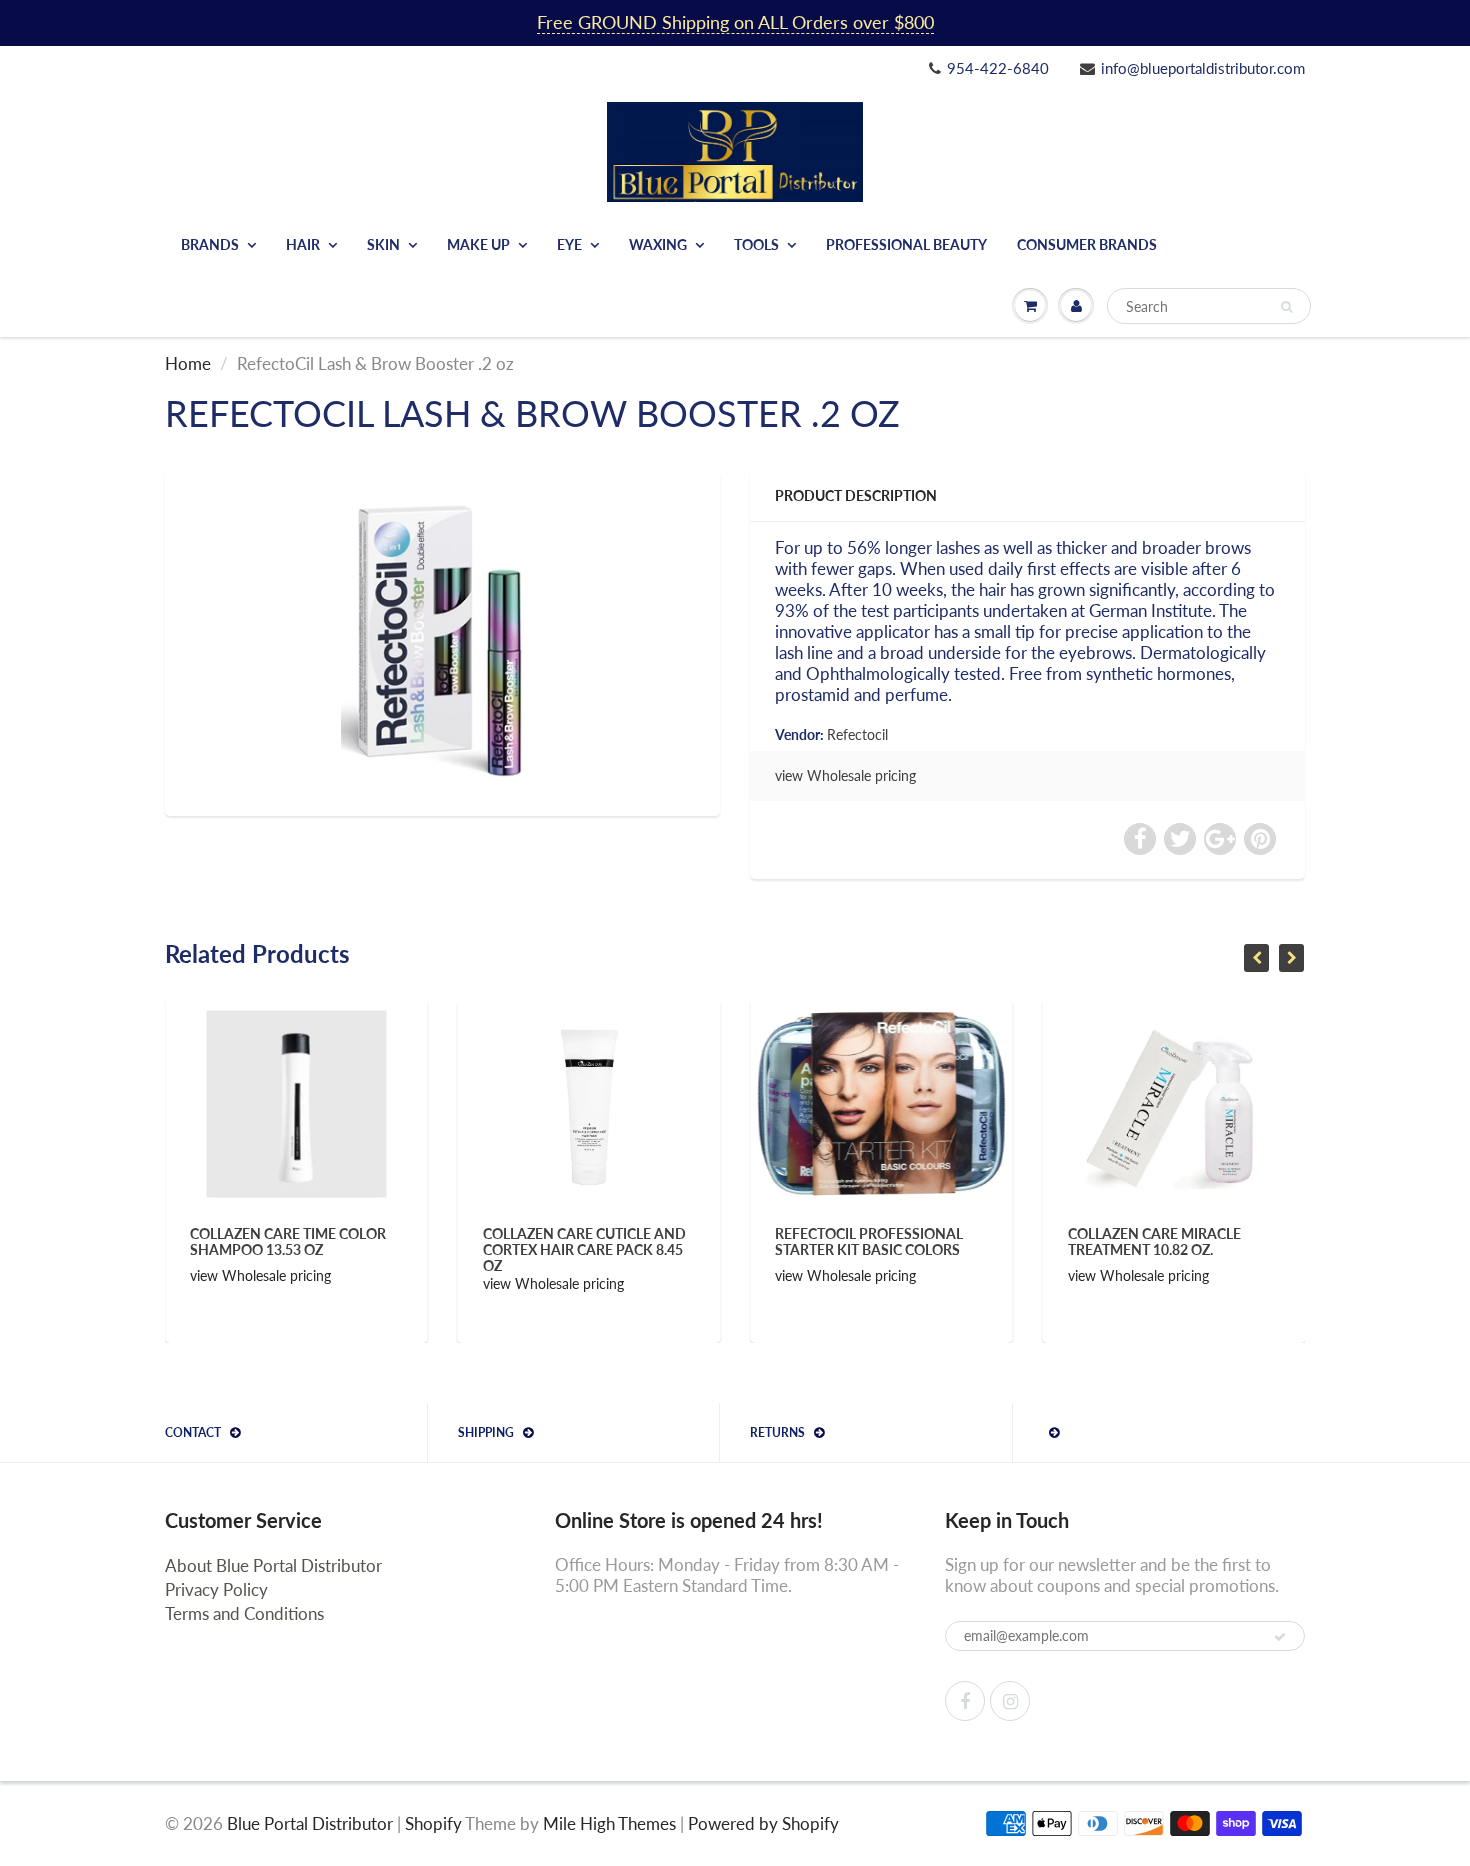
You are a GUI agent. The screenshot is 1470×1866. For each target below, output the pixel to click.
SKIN (383, 244)
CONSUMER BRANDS (1087, 244)
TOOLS (756, 244)
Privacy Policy (216, 1589)
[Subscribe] (1280, 1637)
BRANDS (210, 244)
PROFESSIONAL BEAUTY (906, 244)
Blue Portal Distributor (312, 1823)
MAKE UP (478, 244)
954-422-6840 (998, 68)
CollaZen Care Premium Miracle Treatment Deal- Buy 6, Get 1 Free (1192, 1249)
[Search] (1286, 307)
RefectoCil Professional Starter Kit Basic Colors (607, 1241)
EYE (569, 244)
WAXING (658, 244)
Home (188, 363)
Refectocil (857, 734)
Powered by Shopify (763, 1823)
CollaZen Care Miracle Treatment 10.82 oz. (891, 1241)
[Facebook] (965, 1701)
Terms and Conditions (244, 1613)
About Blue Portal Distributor (273, 1565)
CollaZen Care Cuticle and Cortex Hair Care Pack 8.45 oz (321, 1249)
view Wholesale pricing (845, 775)
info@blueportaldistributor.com (1203, 68)
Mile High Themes (609, 1823)
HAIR (303, 244)
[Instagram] (1010, 1701)
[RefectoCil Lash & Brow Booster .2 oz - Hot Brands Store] (442, 641)
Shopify (433, 1823)
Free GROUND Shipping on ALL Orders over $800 (735, 22)
